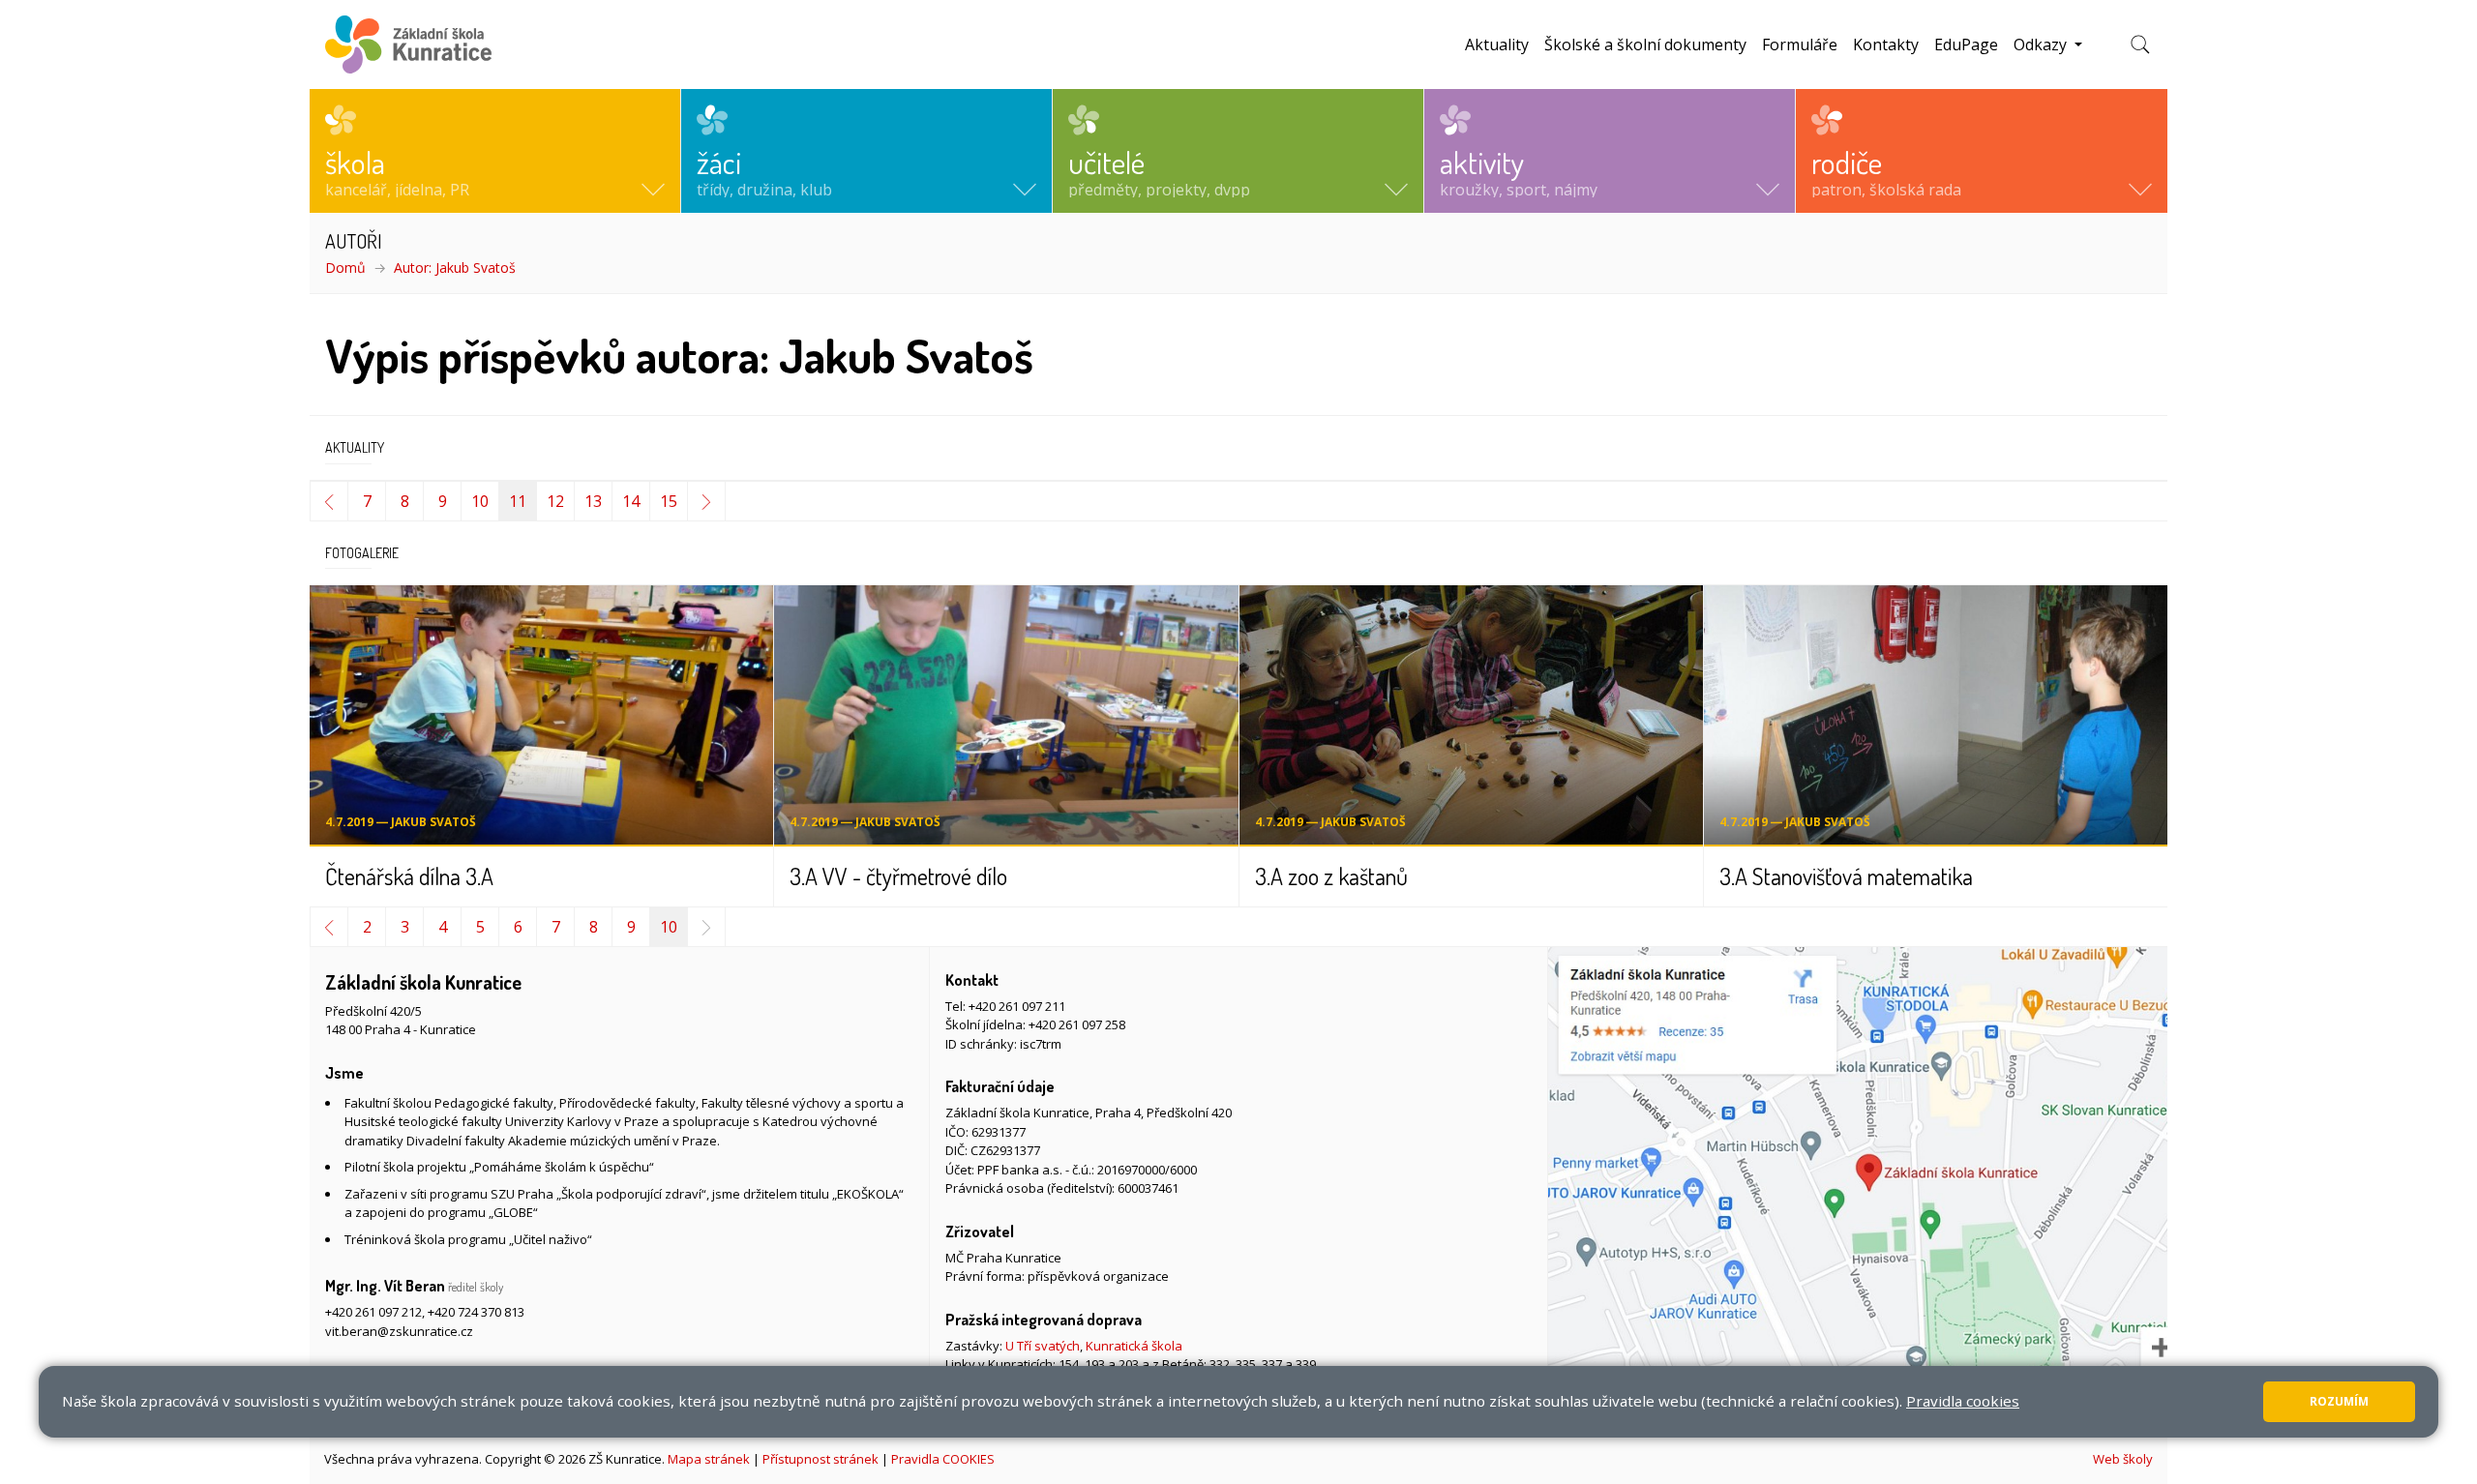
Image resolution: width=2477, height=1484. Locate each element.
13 (593, 501)
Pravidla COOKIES (943, 1459)
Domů (345, 267)
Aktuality (1497, 45)
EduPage (1966, 45)
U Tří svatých (1043, 1346)
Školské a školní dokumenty (1645, 45)
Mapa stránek (709, 1459)
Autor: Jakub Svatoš (455, 267)
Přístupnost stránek (821, 1459)
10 (480, 501)
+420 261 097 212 (373, 1312)
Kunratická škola (1134, 1346)
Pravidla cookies (1963, 1401)
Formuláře (1800, 45)
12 (555, 501)
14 (631, 501)
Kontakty (1886, 45)
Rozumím (2339, 1401)
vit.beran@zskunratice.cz (399, 1331)
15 (669, 501)
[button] (495, 151)
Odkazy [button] (2042, 45)
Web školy (2123, 1459)
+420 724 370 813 (476, 1312)
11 (518, 501)
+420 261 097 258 (1077, 1024)
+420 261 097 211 (1017, 1006)
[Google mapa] (1858, 1190)
